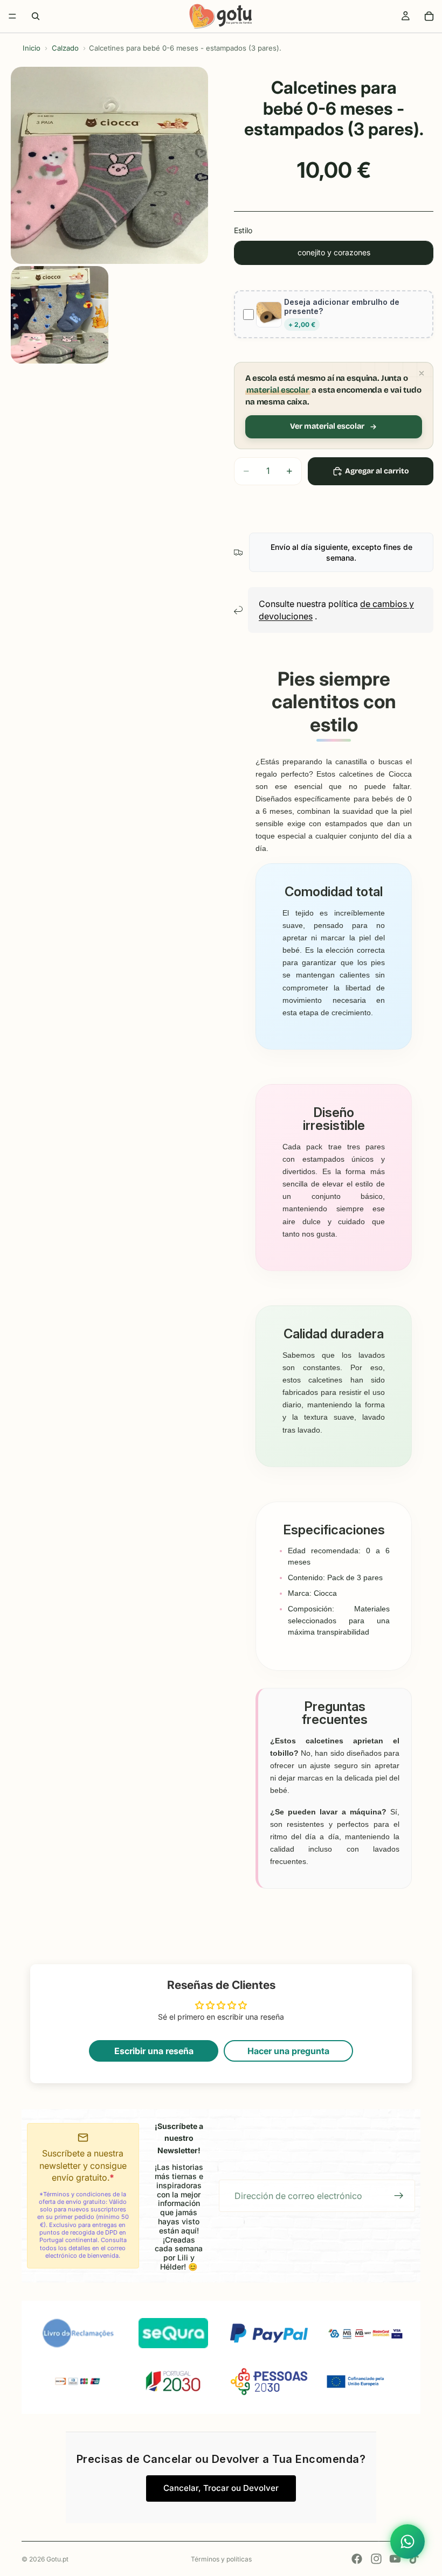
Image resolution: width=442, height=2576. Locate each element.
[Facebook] (357, 2559)
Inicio (32, 48)
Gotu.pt (57, 2559)
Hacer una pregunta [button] (288, 2051)
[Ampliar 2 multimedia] (60, 315)
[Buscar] (36, 16)
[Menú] (12, 16)
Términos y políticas (221, 2559)
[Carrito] (429, 16)
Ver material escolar (327, 426)
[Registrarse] (399, 2196)
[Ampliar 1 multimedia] (109, 165)
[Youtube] (395, 2559)
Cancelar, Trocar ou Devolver (221, 2488)
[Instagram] (376, 2559)
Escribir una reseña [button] (154, 2051)
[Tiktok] (414, 2559)
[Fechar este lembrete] (422, 373)
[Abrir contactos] (408, 2542)
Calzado (65, 48)
